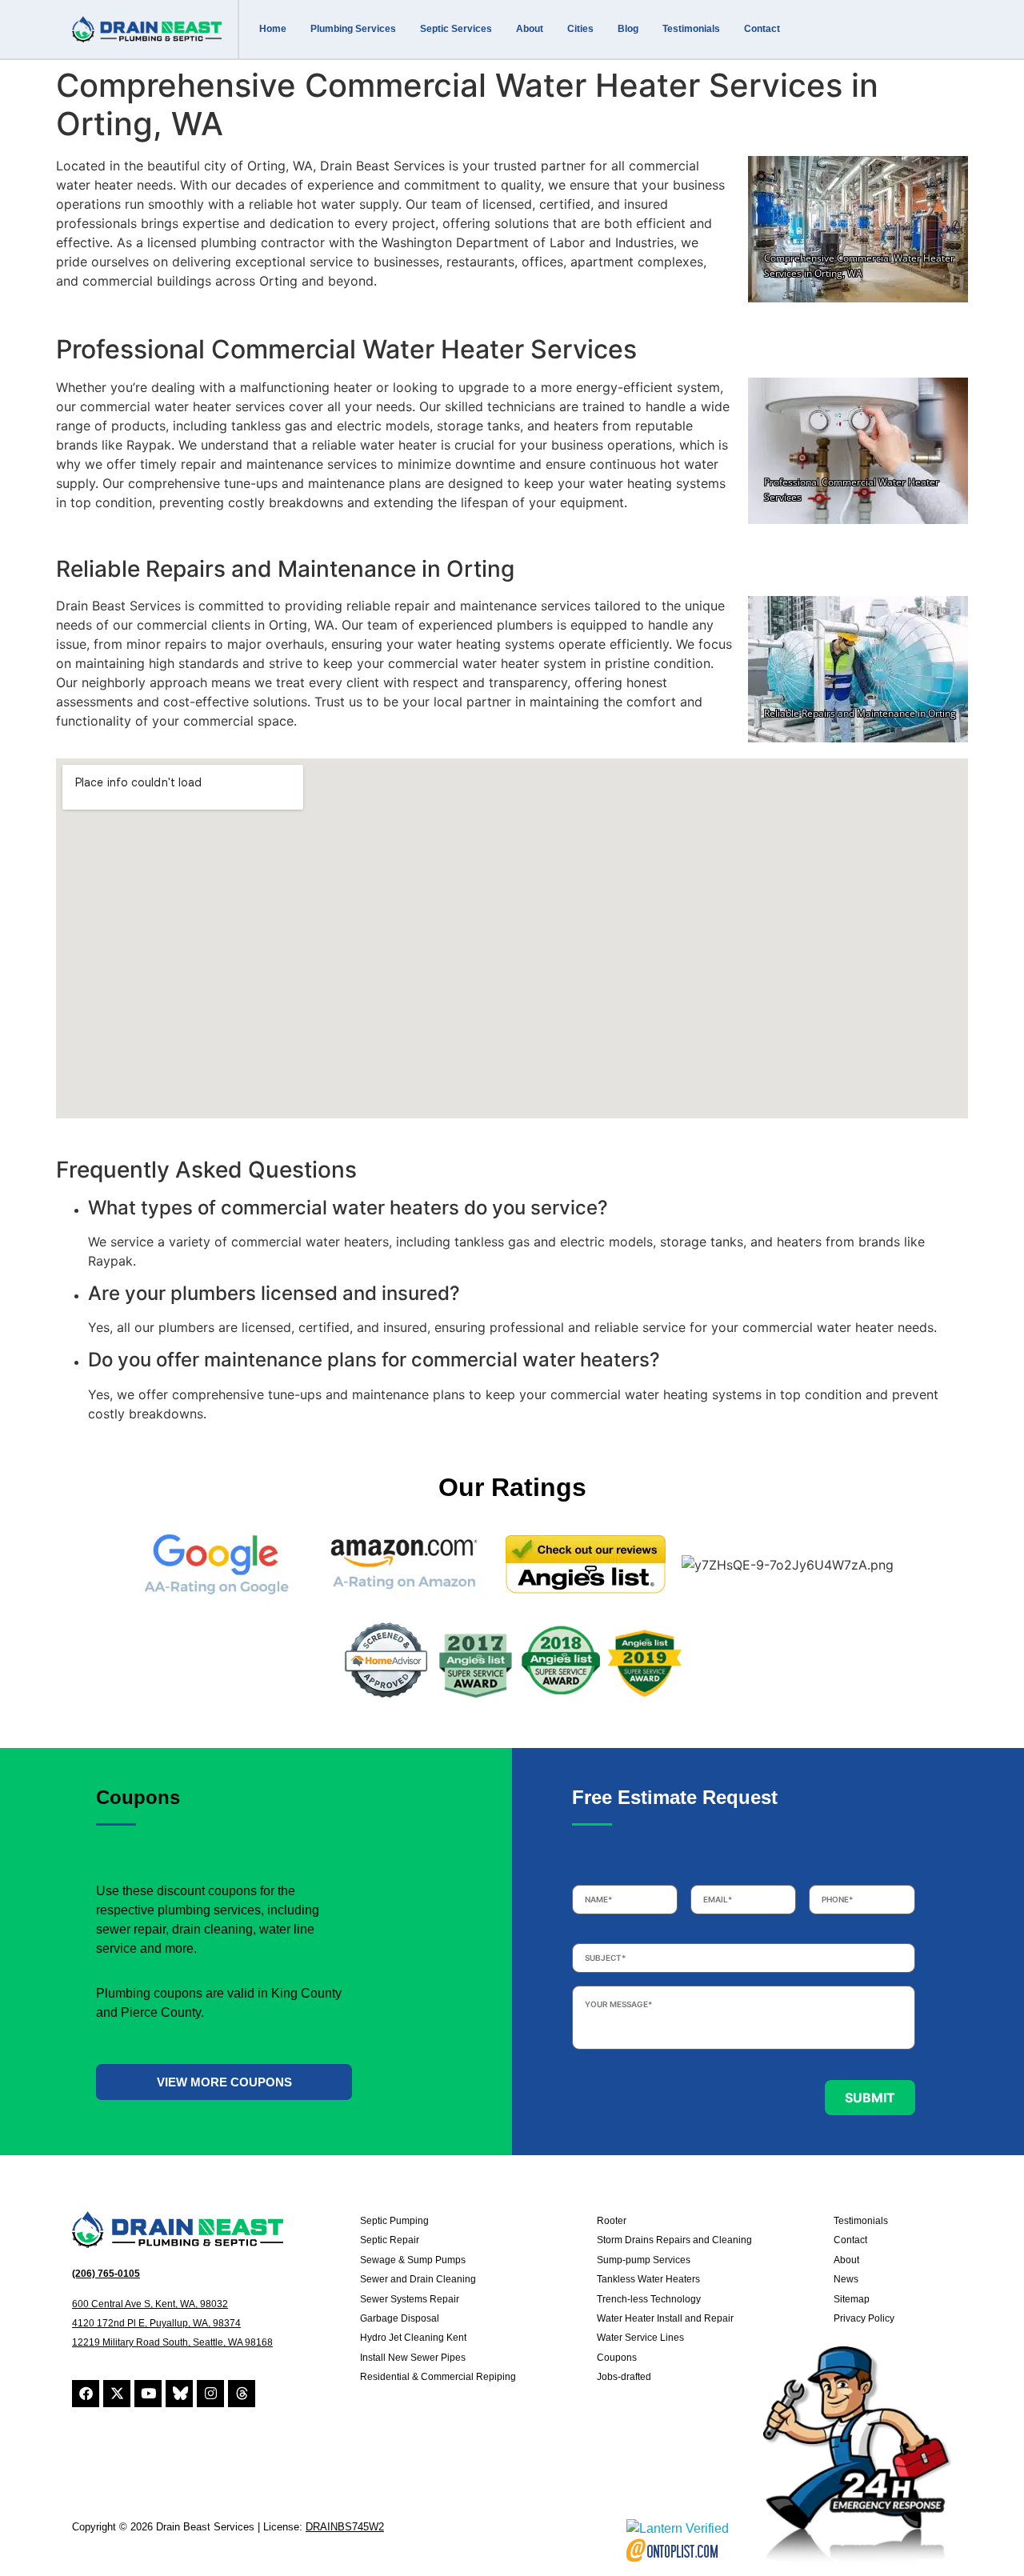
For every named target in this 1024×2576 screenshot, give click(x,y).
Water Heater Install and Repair (665, 2318)
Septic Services (456, 29)
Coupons (617, 2358)
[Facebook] (86, 2394)
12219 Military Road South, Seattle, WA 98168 (172, 2342)
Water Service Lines (640, 2338)
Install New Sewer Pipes (413, 2358)
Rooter (612, 2221)
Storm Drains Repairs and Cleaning (674, 2240)
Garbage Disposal (400, 2318)
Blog (628, 29)
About (530, 29)
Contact (762, 29)
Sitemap (852, 2299)
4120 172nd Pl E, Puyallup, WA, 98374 (156, 2323)
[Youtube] (148, 2394)
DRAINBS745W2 (345, 2527)
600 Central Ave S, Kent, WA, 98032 (150, 2304)
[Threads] (242, 2394)
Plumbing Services (353, 29)
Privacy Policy (864, 2318)
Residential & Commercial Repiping (438, 2377)
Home (273, 29)
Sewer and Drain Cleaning (418, 2279)
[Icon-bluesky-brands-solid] (179, 2394)
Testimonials (691, 29)
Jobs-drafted (624, 2377)
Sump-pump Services (644, 2260)
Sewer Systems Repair (410, 2299)
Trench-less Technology (649, 2299)
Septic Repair (390, 2240)
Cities (580, 29)
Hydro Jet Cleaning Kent (413, 2338)
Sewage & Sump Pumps (413, 2260)
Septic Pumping (394, 2221)
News (846, 2279)
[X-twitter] (117, 2394)
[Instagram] (210, 2394)
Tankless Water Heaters (648, 2279)
